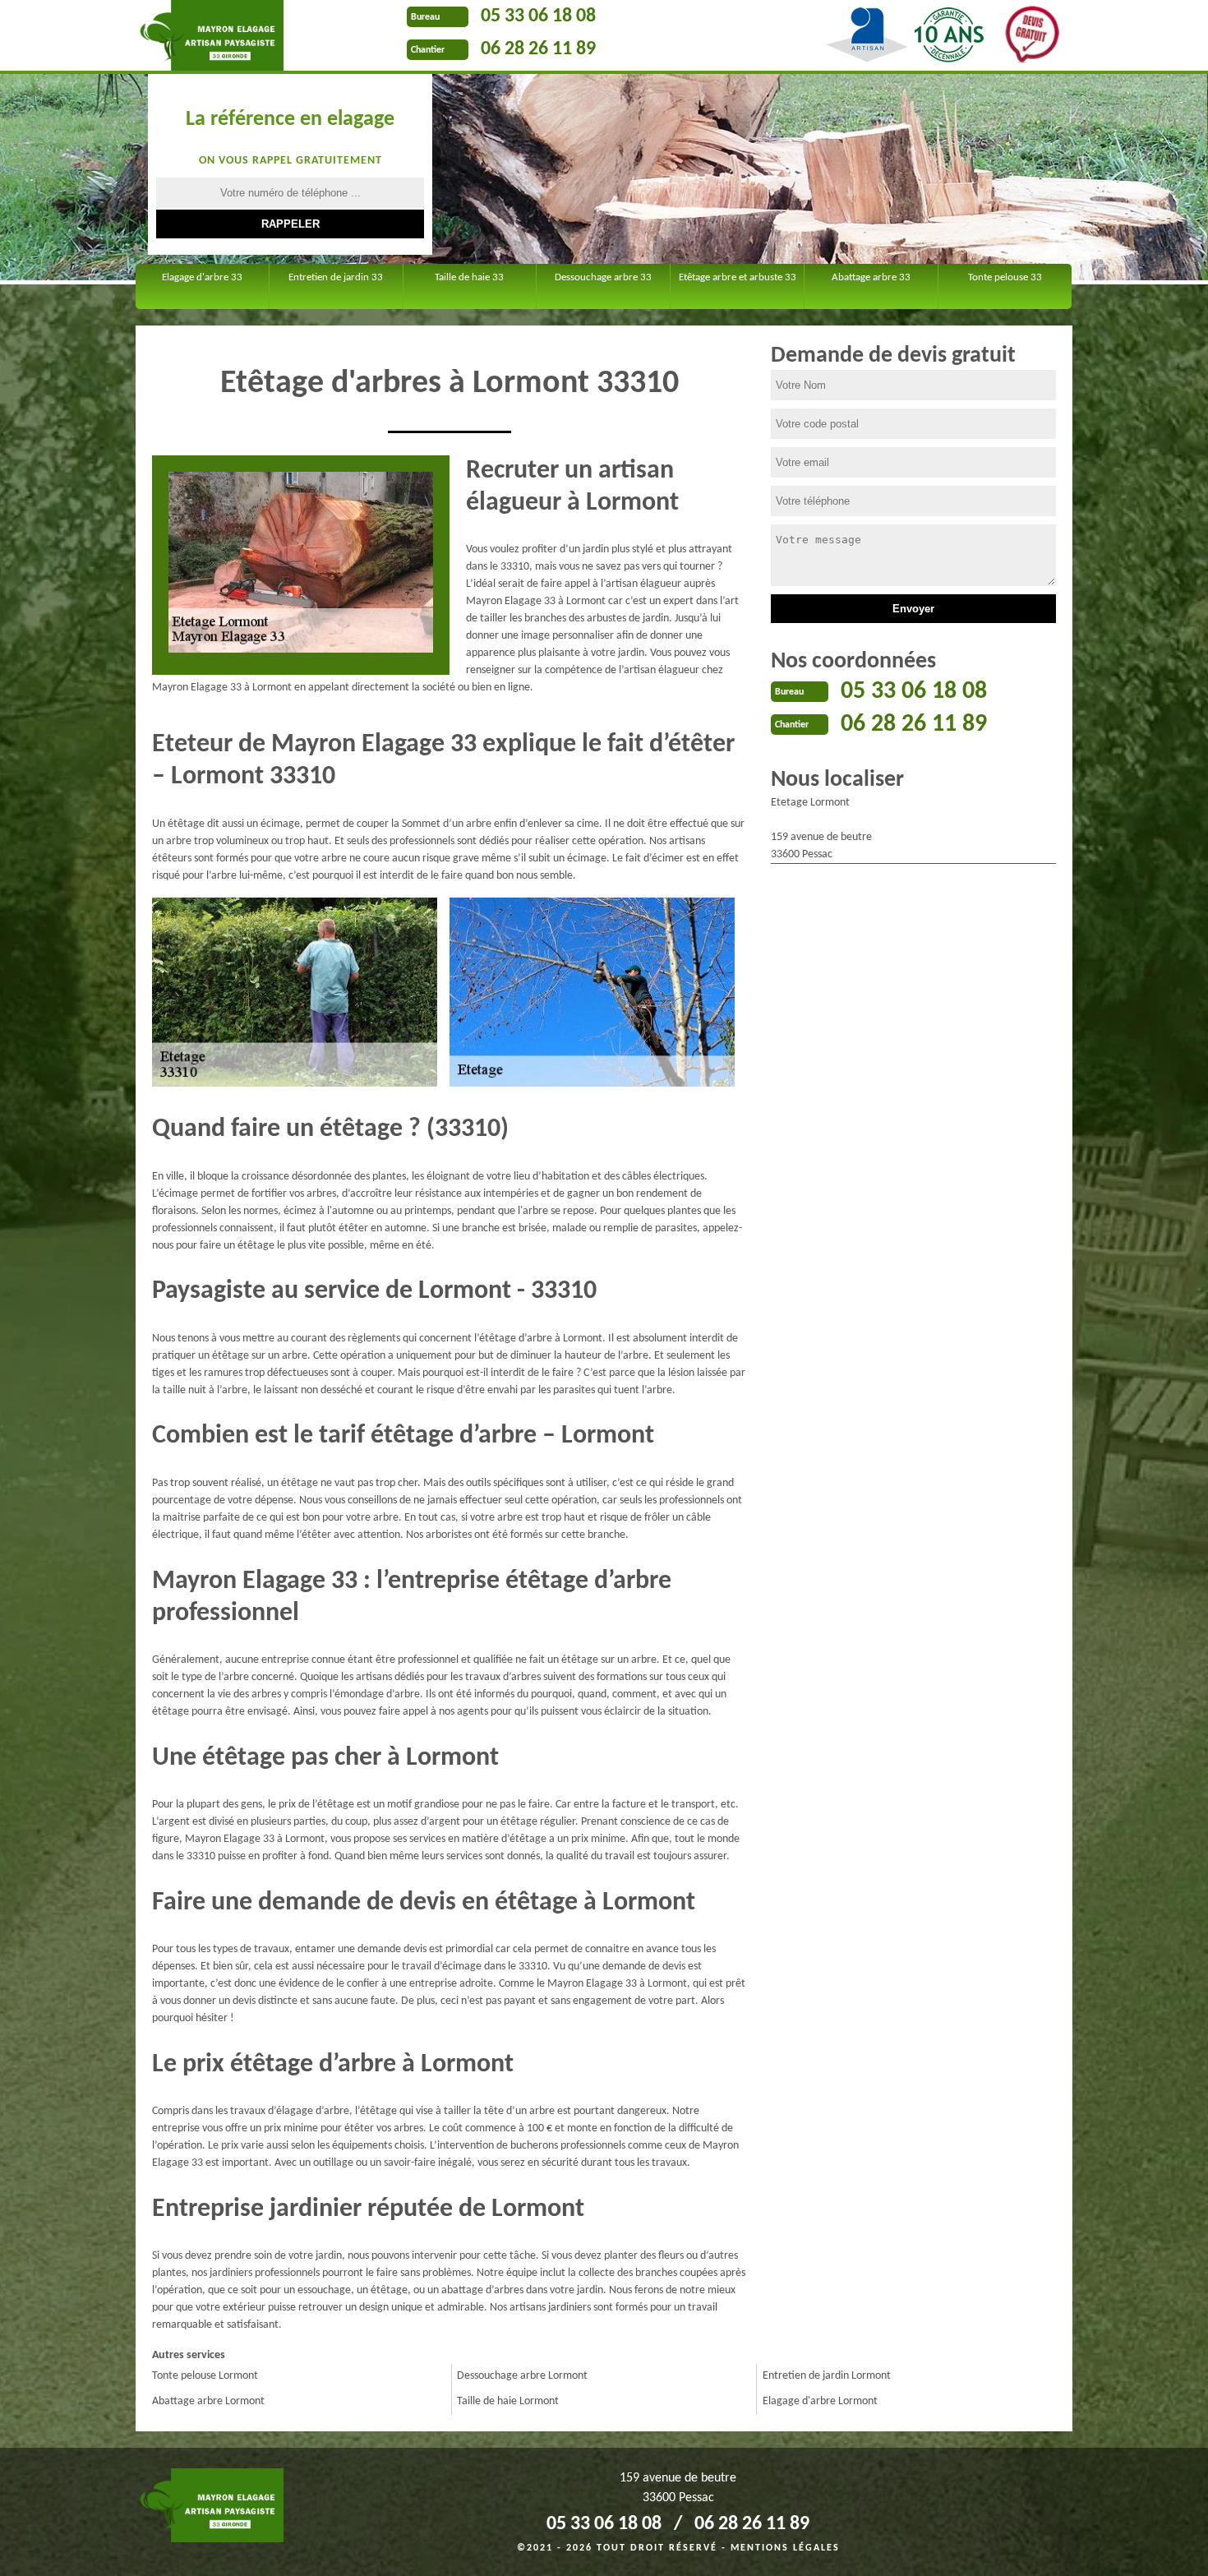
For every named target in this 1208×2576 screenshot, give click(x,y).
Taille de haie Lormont (508, 2401)
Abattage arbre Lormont (208, 2401)
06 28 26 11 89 (538, 49)
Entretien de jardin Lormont (827, 2376)
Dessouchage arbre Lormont (522, 2376)
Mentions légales (785, 2548)
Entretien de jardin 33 (336, 277)
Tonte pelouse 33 (1005, 277)
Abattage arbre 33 (871, 277)
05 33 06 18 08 (538, 16)
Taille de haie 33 (469, 277)
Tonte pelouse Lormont (205, 2376)
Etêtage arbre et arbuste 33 (738, 277)
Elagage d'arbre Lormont (820, 2401)
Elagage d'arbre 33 (202, 277)
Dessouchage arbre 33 (603, 277)
